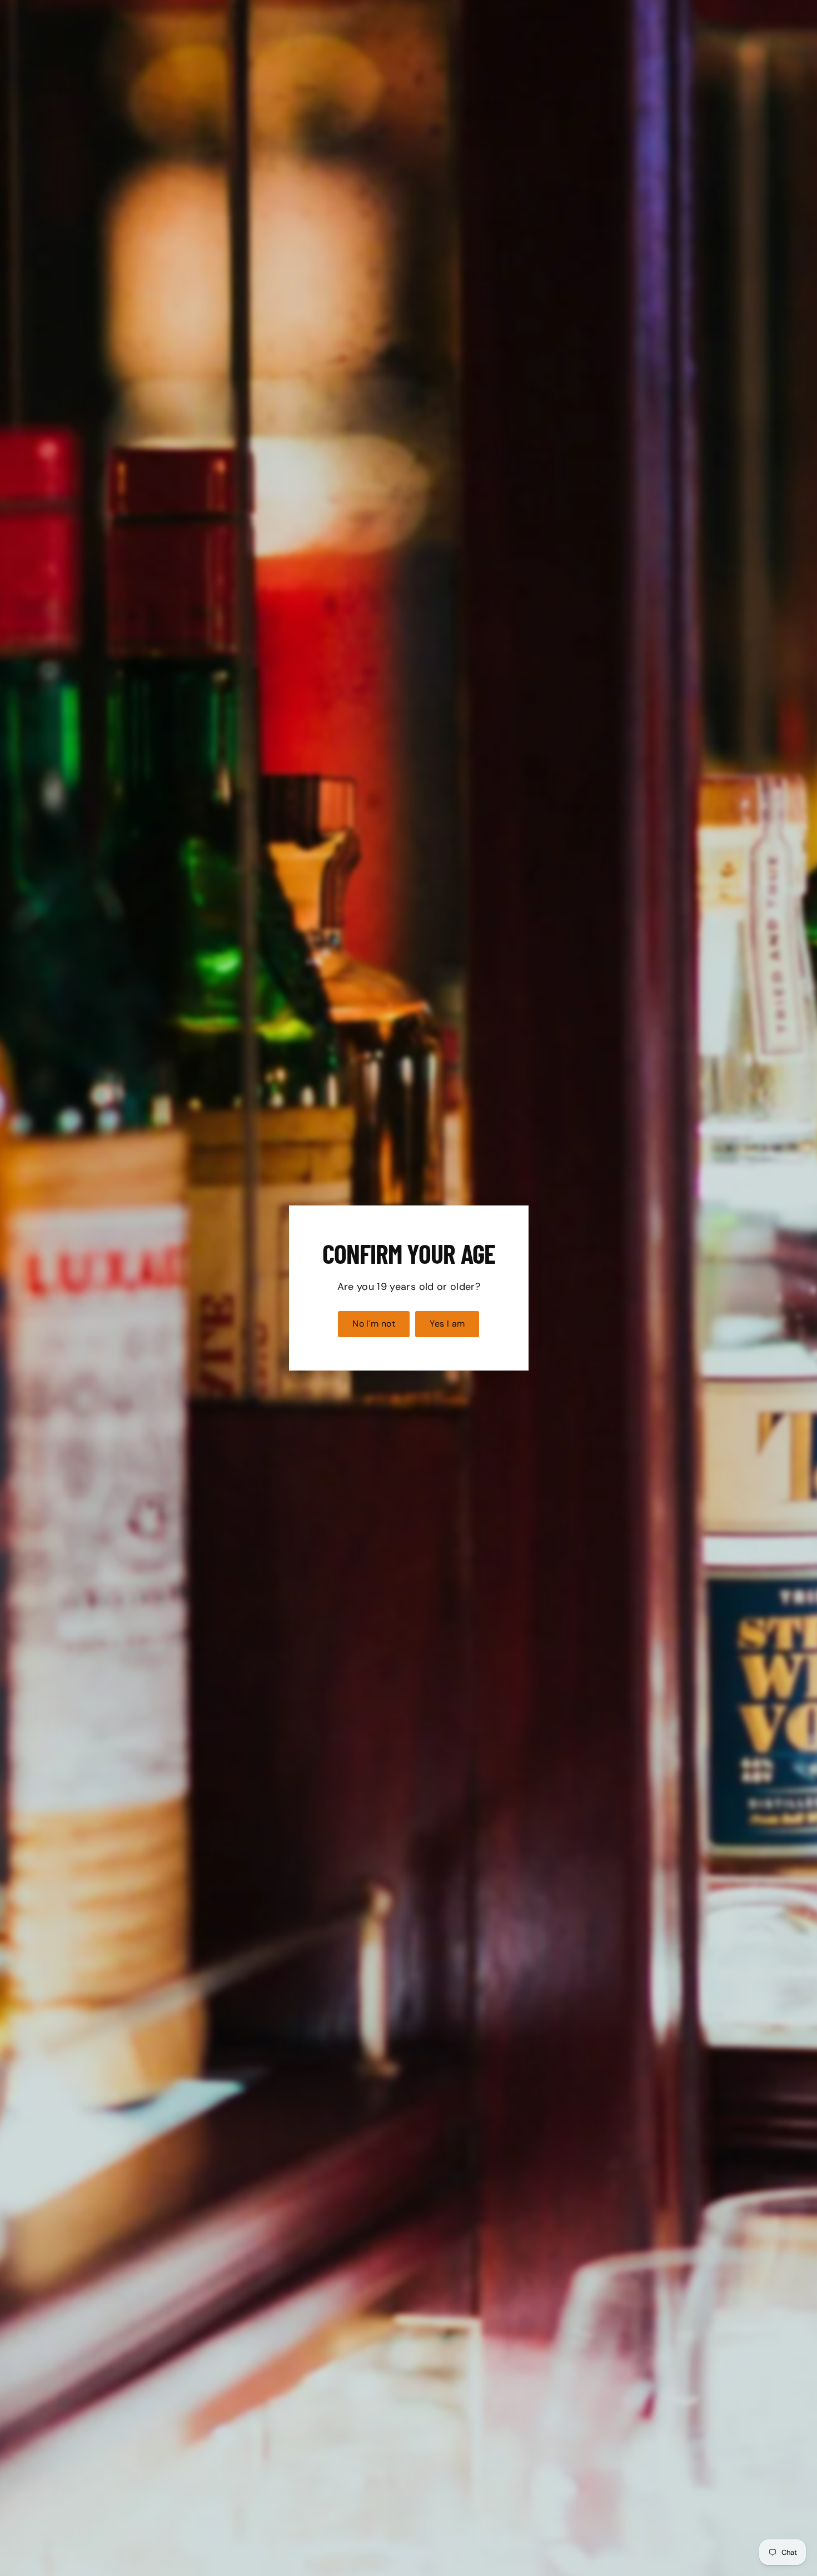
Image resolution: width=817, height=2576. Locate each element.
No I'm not (374, 1324)
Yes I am (447, 1324)
